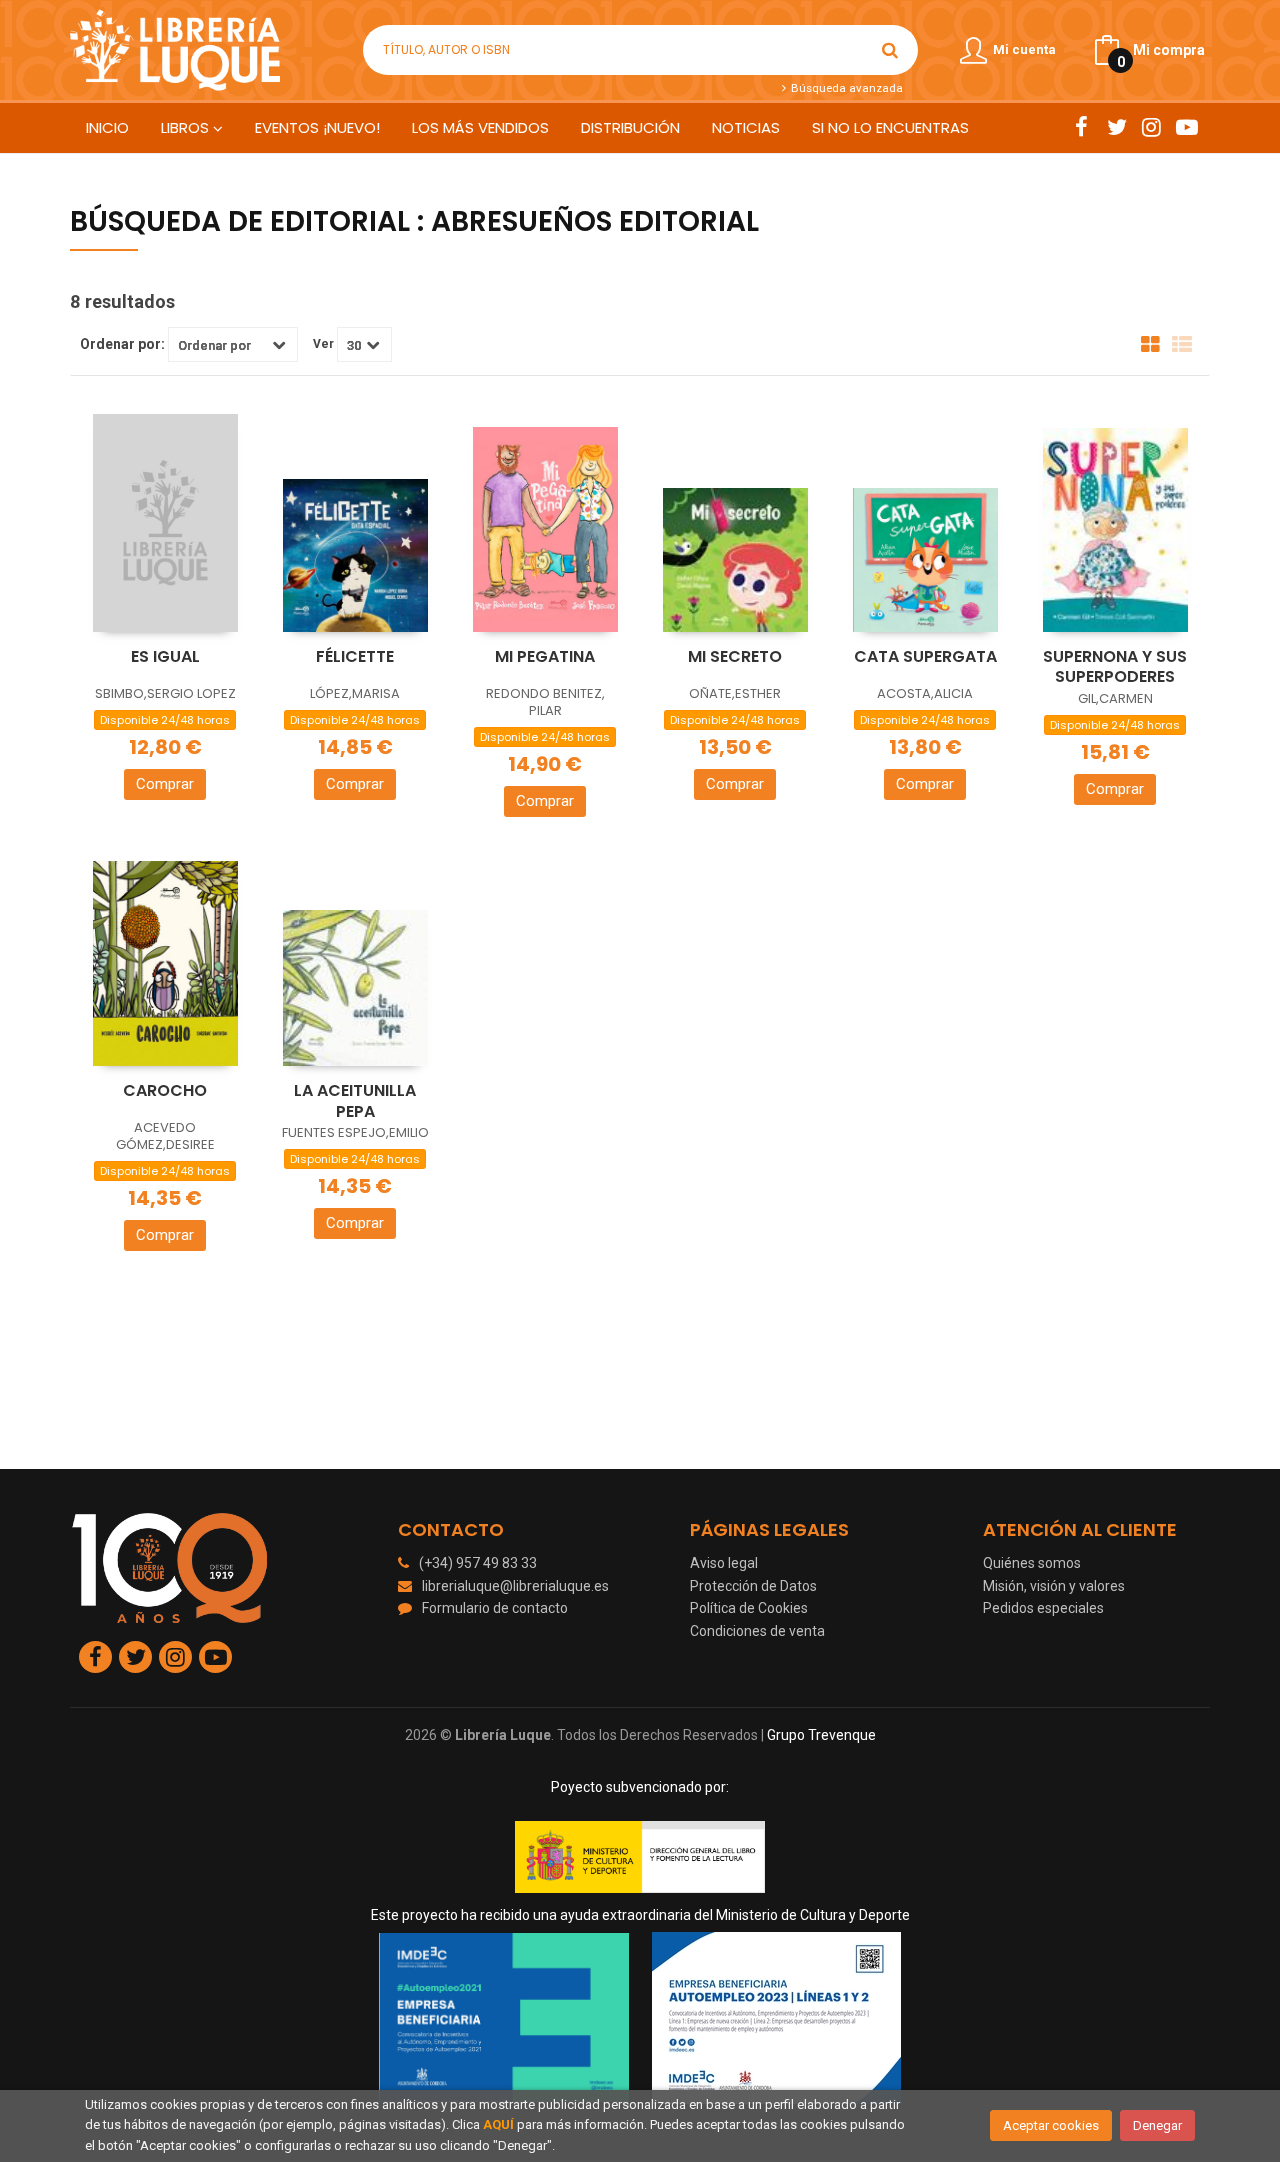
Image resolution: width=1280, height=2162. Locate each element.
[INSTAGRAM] (1151, 127)
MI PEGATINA (545, 656)
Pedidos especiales (1043, 1608)
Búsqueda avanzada (845, 88)
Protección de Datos (753, 1586)
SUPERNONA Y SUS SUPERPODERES (1115, 667)
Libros (187, 127)
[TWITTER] (1116, 127)
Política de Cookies (749, 1608)
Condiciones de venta (757, 1631)
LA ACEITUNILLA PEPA (355, 1101)
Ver (323, 344)
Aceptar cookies (1051, 2125)
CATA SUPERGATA (925, 656)
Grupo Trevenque (821, 1735)
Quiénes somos (1032, 1563)
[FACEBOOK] (1081, 127)
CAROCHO (165, 1090)
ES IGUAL (165, 656)
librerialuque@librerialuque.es (515, 1586)
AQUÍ (498, 2124)
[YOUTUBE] (1186, 127)
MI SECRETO (735, 656)
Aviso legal (724, 1563)
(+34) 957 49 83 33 (478, 1563)
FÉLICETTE (355, 656)
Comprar (165, 784)
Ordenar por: (122, 344)
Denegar (1157, 2125)
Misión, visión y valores (1054, 1586)
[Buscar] (890, 50)
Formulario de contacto (495, 1608)
